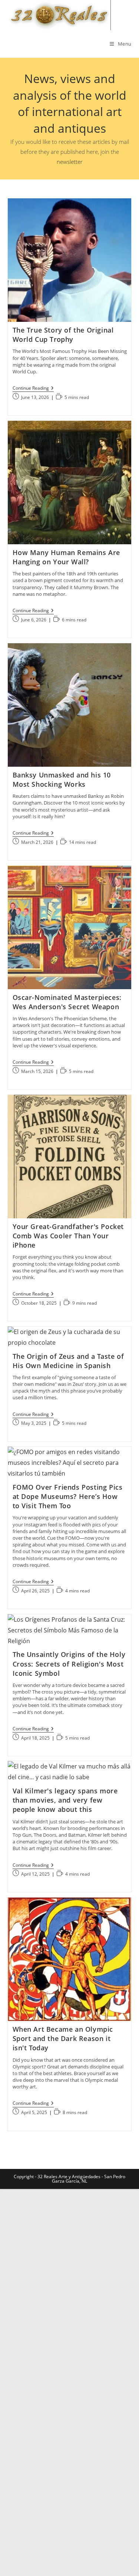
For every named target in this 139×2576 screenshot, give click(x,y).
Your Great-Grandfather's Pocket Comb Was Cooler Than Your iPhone (68, 1236)
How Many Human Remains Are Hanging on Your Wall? (67, 557)
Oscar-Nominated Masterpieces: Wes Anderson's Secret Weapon (67, 1002)
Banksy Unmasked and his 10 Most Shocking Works (62, 780)
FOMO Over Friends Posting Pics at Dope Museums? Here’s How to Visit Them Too (68, 1496)
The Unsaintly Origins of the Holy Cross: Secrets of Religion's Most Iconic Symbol (69, 1664)
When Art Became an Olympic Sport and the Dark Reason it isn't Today (63, 2038)
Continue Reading (33, 389)
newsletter (70, 162)
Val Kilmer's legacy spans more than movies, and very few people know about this (65, 1800)
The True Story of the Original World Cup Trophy (63, 335)
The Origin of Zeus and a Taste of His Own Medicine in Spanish (68, 1361)
